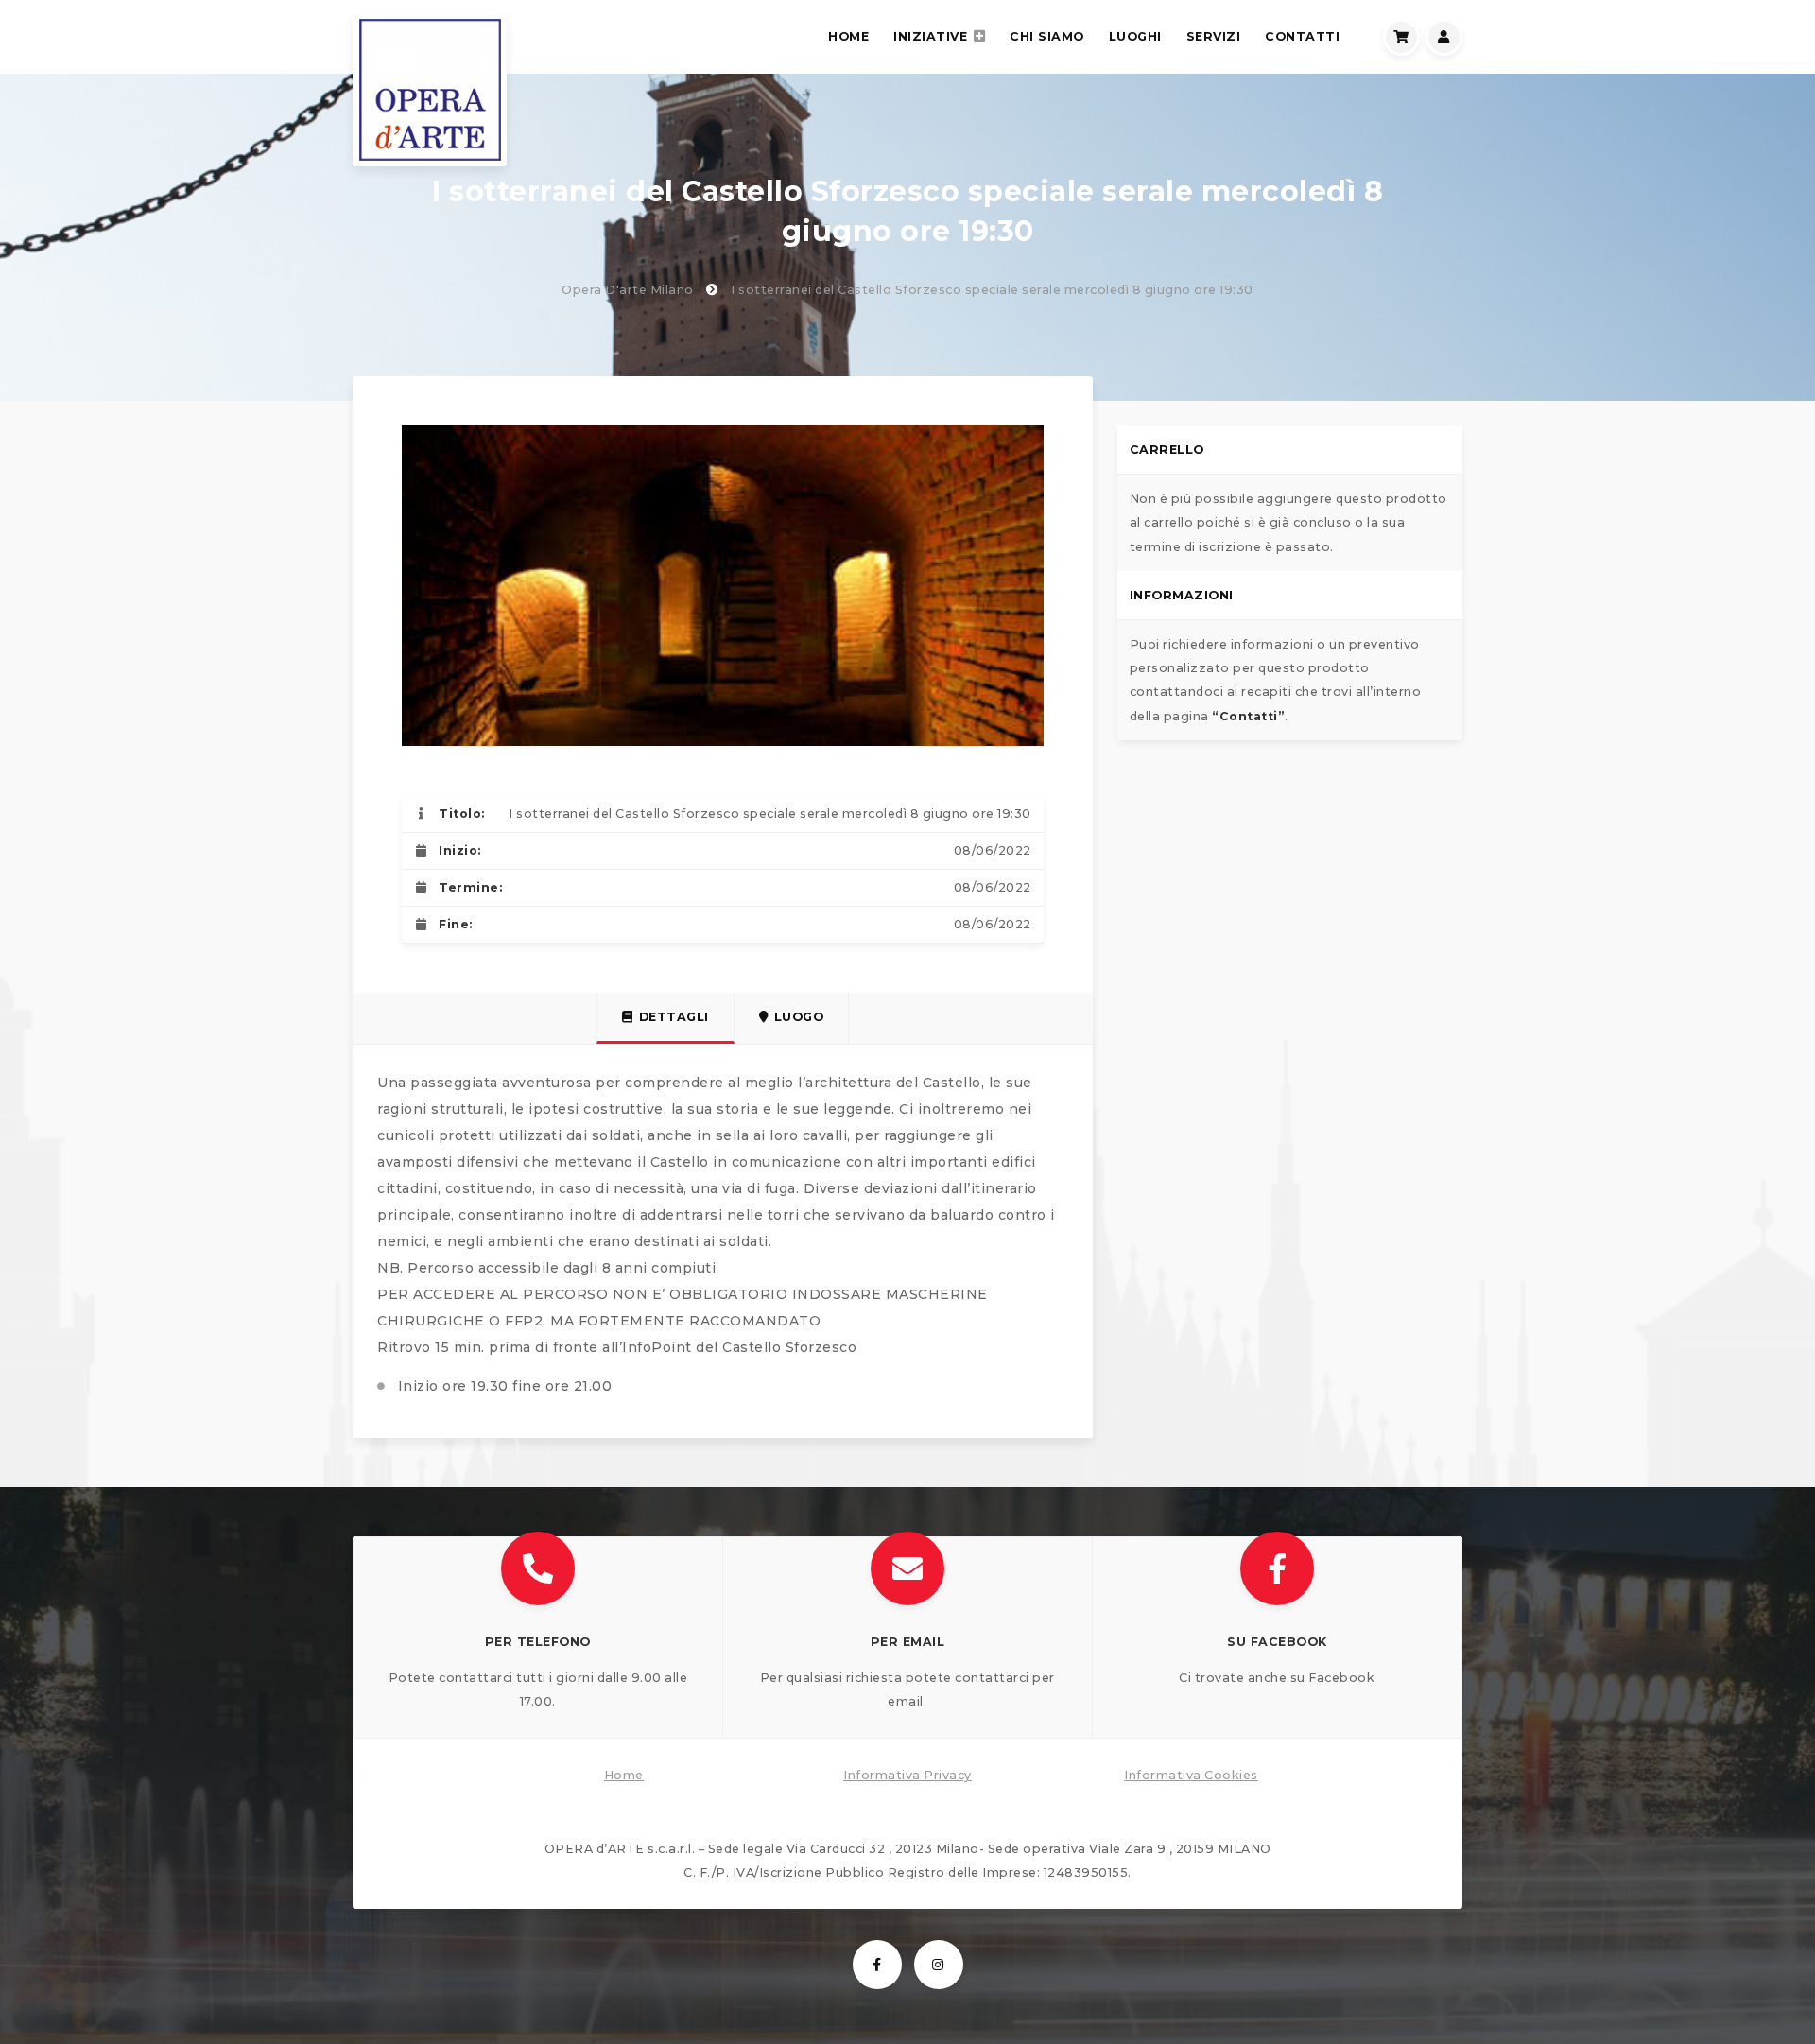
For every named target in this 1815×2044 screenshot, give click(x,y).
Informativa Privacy (907, 1775)
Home (624, 1775)
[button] (538, 1637)
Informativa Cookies (1191, 1775)
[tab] (665, 1018)
